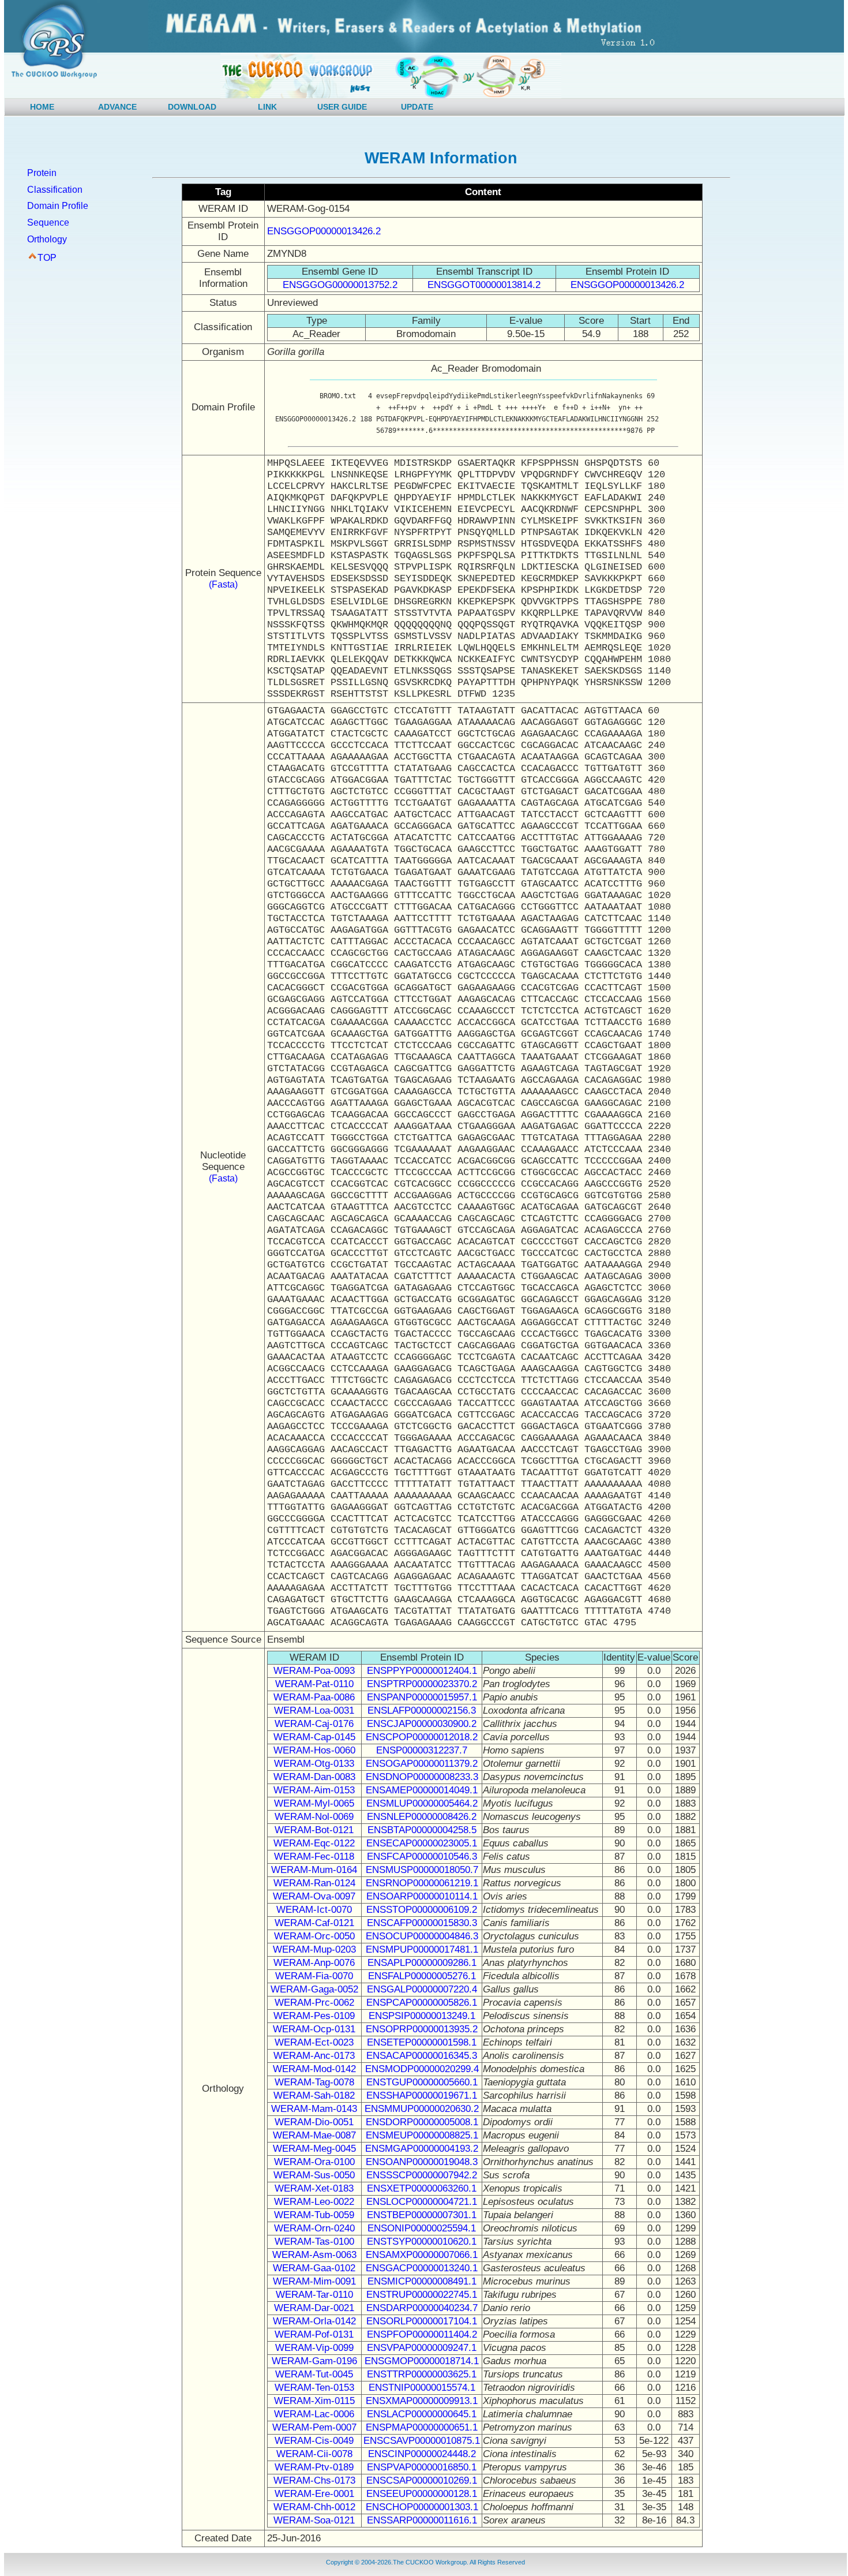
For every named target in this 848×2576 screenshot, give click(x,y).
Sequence (48, 223)
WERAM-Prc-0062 (314, 2003)
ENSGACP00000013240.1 (422, 2268)
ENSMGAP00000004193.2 (422, 2149)
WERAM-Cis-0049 (314, 2441)
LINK (267, 107)
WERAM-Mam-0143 (314, 2109)
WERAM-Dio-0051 (314, 2122)
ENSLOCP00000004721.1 (422, 2202)
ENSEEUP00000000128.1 (422, 2494)
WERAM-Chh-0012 (314, 2507)
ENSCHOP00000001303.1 (422, 2507)
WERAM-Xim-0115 (314, 2401)
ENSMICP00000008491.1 (422, 2281)
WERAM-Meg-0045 (314, 2149)
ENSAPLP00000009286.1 (422, 1963)
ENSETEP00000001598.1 (422, 2042)
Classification (55, 190)
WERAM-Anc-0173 (314, 2056)
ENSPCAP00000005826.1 (422, 2003)
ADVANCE (117, 107)
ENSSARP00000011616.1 (422, 2520)
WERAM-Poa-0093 (314, 1671)
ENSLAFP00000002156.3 (422, 1711)
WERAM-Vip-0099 (314, 2348)
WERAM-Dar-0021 (314, 2308)
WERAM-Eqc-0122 (314, 1843)
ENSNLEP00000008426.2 (422, 1817)
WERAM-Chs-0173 (314, 2480)
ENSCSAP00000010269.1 (422, 2480)
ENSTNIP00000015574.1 (422, 2388)
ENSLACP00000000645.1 (422, 2414)
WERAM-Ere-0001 (314, 2494)
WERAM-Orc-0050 (314, 1936)
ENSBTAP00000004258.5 (422, 1830)
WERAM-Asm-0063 (314, 2255)
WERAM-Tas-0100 (314, 2242)
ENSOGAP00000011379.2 (422, 1764)
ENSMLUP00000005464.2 (422, 1803)
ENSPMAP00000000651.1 (422, 2427)
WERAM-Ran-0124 (314, 1883)
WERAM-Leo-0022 (314, 2202)
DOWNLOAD (192, 107)
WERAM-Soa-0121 (314, 2520)
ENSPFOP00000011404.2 (422, 2334)
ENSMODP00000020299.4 (422, 2069)
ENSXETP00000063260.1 (422, 2188)
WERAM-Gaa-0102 (314, 2268)
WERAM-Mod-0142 (314, 2069)
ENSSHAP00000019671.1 (422, 2095)
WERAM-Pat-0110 (314, 1684)
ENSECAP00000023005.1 (422, 1843)
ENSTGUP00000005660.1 (422, 2082)
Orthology (47, 239)
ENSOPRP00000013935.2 (422, 2029)
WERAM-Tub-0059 (314, 2215)
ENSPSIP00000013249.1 (422, 2016)
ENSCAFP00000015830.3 (422, 1923)
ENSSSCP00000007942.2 (422, 2175)
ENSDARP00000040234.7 (422, 2308)
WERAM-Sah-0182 (314, 2095)
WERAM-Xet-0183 (314, 2188)
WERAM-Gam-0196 (314, 2361)
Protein (42, 173)
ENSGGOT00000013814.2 (484, 285)
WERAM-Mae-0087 (314, 2135)
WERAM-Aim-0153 (314, 1790)
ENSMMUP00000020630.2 (422, 2109)
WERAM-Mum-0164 (314, 1870)
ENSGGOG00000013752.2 (340, 285)
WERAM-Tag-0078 (314, 2082)
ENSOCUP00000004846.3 (422, 1936)
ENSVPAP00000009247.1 (422, 2348)
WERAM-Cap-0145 (314, 1737)
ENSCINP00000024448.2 (422, 2454)
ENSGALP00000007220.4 (422, 1989)
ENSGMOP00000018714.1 (422, 2361)
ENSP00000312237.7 (422, 1750)
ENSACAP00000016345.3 (422, 2056)
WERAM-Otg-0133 (314, 1764)
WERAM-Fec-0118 (314, 1857)
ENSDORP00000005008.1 (422, 2122)
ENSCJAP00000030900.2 (422, 1724)
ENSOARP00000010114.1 (422, 1896)
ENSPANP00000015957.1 (422, 1697)
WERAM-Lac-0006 (314, 2414)
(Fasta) (223, 584)
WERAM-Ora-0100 (314, 2162)
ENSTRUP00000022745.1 (422, 2295)
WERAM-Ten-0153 (314, 2388)
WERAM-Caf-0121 (314, 1923)
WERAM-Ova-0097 (314, 1896)
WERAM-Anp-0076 (314, 1963)
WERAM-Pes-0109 (314, 2016)
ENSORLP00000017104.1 (422, 2321)
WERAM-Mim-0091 (314, 2281)
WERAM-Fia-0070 (314, 1976)
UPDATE (417, 107)
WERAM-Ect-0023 (314, 2042)
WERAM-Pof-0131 (314, 2334)
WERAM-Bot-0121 (314, 1830)
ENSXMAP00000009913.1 (422, 2401)
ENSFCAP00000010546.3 (422, 1857)
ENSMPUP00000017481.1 (422, 1949)
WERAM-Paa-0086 (314, 1697)
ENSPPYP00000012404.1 (422, 1671)
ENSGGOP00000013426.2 (324, 231)
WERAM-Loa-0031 (314, 1711)
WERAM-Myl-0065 (314, 1803)
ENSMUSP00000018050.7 (422, 1870)
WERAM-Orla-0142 (314, 2321)
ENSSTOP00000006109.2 (422, 1910)
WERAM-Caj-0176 (314, 1724)
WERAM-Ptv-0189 (314, 2467)
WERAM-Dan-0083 (314, 1777)
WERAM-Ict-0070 (314, 1910)
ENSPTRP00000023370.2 (422, 1684)
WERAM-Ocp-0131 (314, 2029)
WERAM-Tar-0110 (314, 2295)
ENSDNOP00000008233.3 (422, 1777)
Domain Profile (58, 206)
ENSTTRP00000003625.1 (422, 2374)
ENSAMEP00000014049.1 (422, 1790)
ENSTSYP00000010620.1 (422, 2242)
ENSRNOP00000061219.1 (422, 1883)
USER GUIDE (342, 107)
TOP (47, 258)
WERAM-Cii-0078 (314, 2454)
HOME (42, 107)
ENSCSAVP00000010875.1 (422, 2441)
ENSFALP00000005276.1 (422, 1976)
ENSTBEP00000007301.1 (422, 2215)
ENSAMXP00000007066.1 (422, 2255)
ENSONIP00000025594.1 (422, 2228)
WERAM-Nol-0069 (314, 1817)
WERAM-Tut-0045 (314, 2374)
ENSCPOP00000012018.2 (422, 1737)
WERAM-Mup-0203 (314, 1949)
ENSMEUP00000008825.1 (422, 2135)
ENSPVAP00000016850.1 (422, 2467)
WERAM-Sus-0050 (314, 2175)
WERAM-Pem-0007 (314, 2427)
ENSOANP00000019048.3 (422, 2162)
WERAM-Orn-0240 (314, 2228)
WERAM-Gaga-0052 (314, 1989)
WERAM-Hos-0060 (314, 1750)
